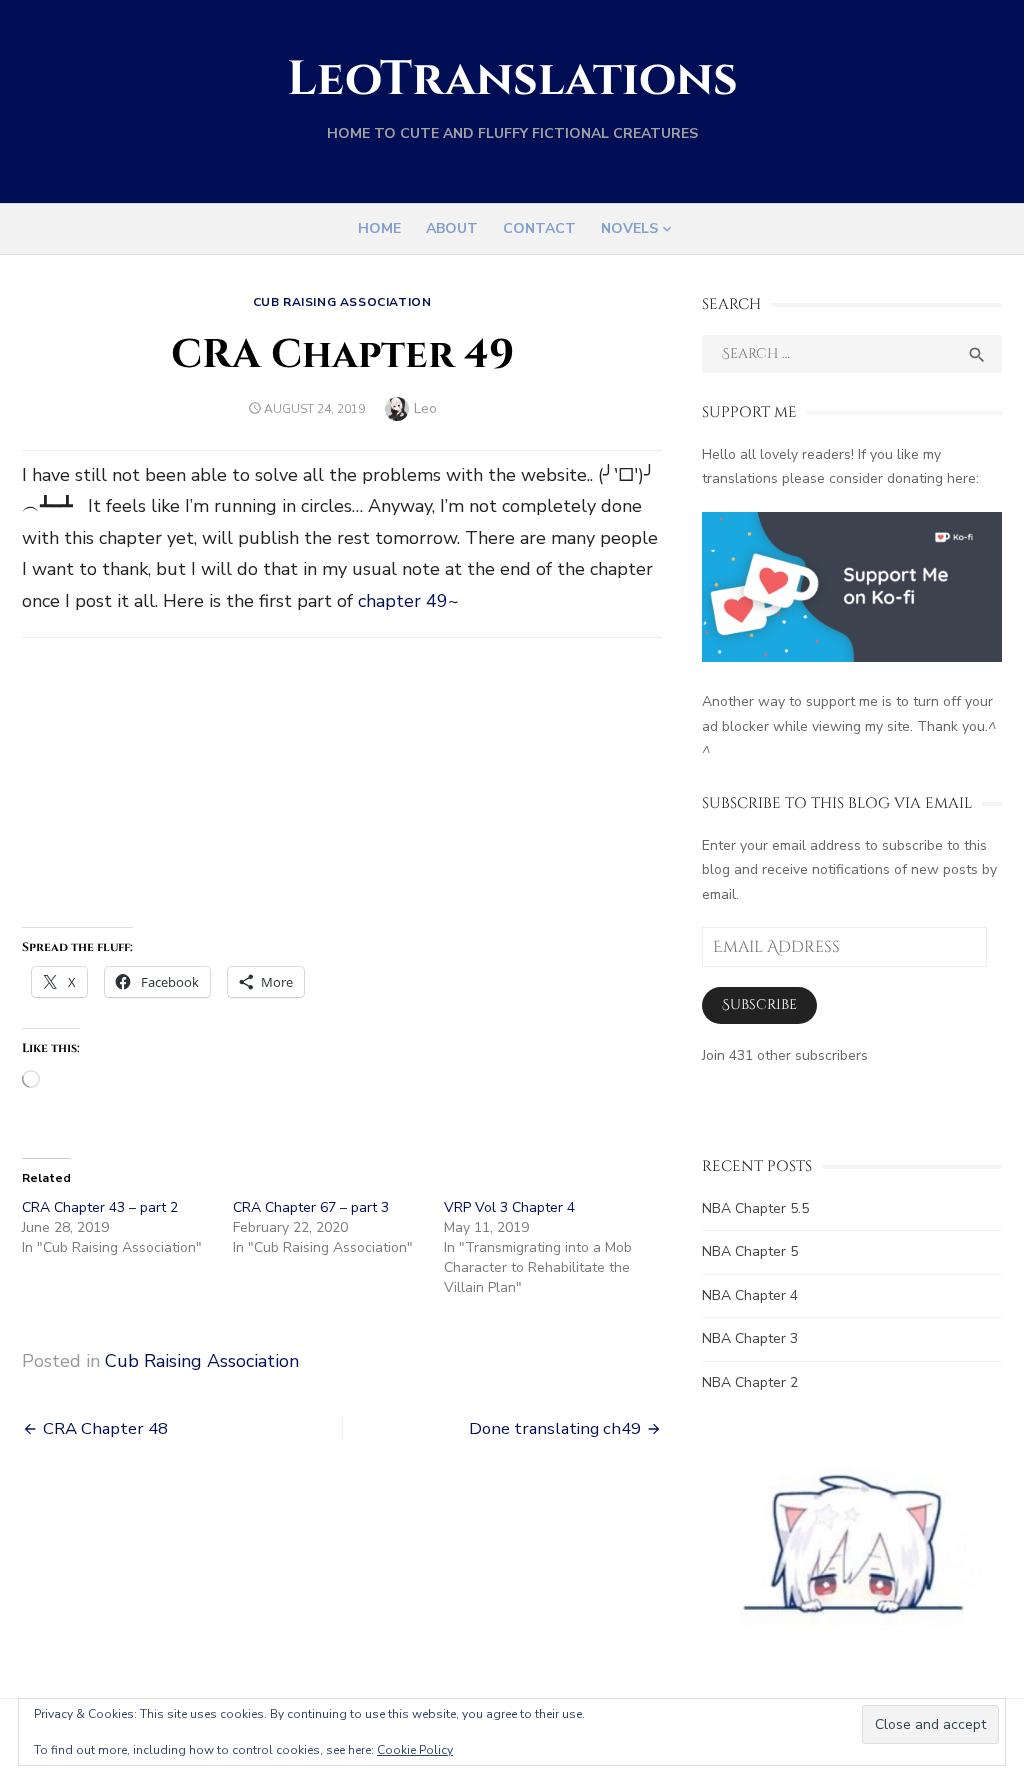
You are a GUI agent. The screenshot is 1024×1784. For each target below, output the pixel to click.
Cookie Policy (415, 1750)
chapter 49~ (408, 601)
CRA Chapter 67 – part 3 (311, 1207)
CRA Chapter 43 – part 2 (100, 1207)
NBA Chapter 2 (750, 1382)
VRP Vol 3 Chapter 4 (509, 1207)
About (452, 228)
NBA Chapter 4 (750, 1295)
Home (379, 228)
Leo (425, 408)
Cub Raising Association (342, 302)
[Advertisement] (342, 787)
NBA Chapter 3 (750, 1338)
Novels (629, 228)
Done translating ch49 (555, 1428)
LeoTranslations (512, 79)
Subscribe (759, 1004)
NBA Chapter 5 (750, 1251)
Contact (539, 228)
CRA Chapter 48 (105, 1428)
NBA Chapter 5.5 (755, 1208)
